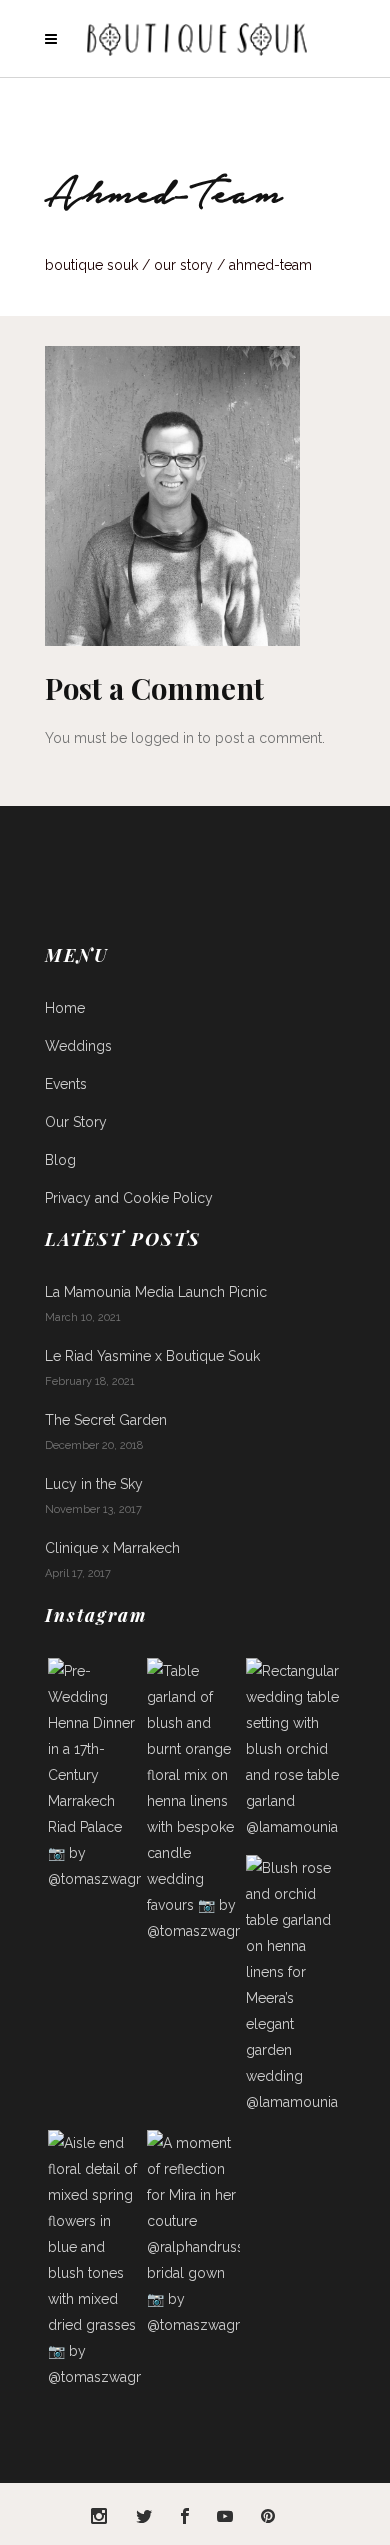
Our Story (183, 265)
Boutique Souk (91, 265)
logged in (162, 738)
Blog (60, 1160)
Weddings (78, 1046)
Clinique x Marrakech (112, 1548)
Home (65, 1008)
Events (66, 1084)
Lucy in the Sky (94, 1484)
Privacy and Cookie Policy (129, 1198)
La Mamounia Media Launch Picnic (156, 1292)
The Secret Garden (106, 1420)
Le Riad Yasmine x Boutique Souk (152, 1356)
